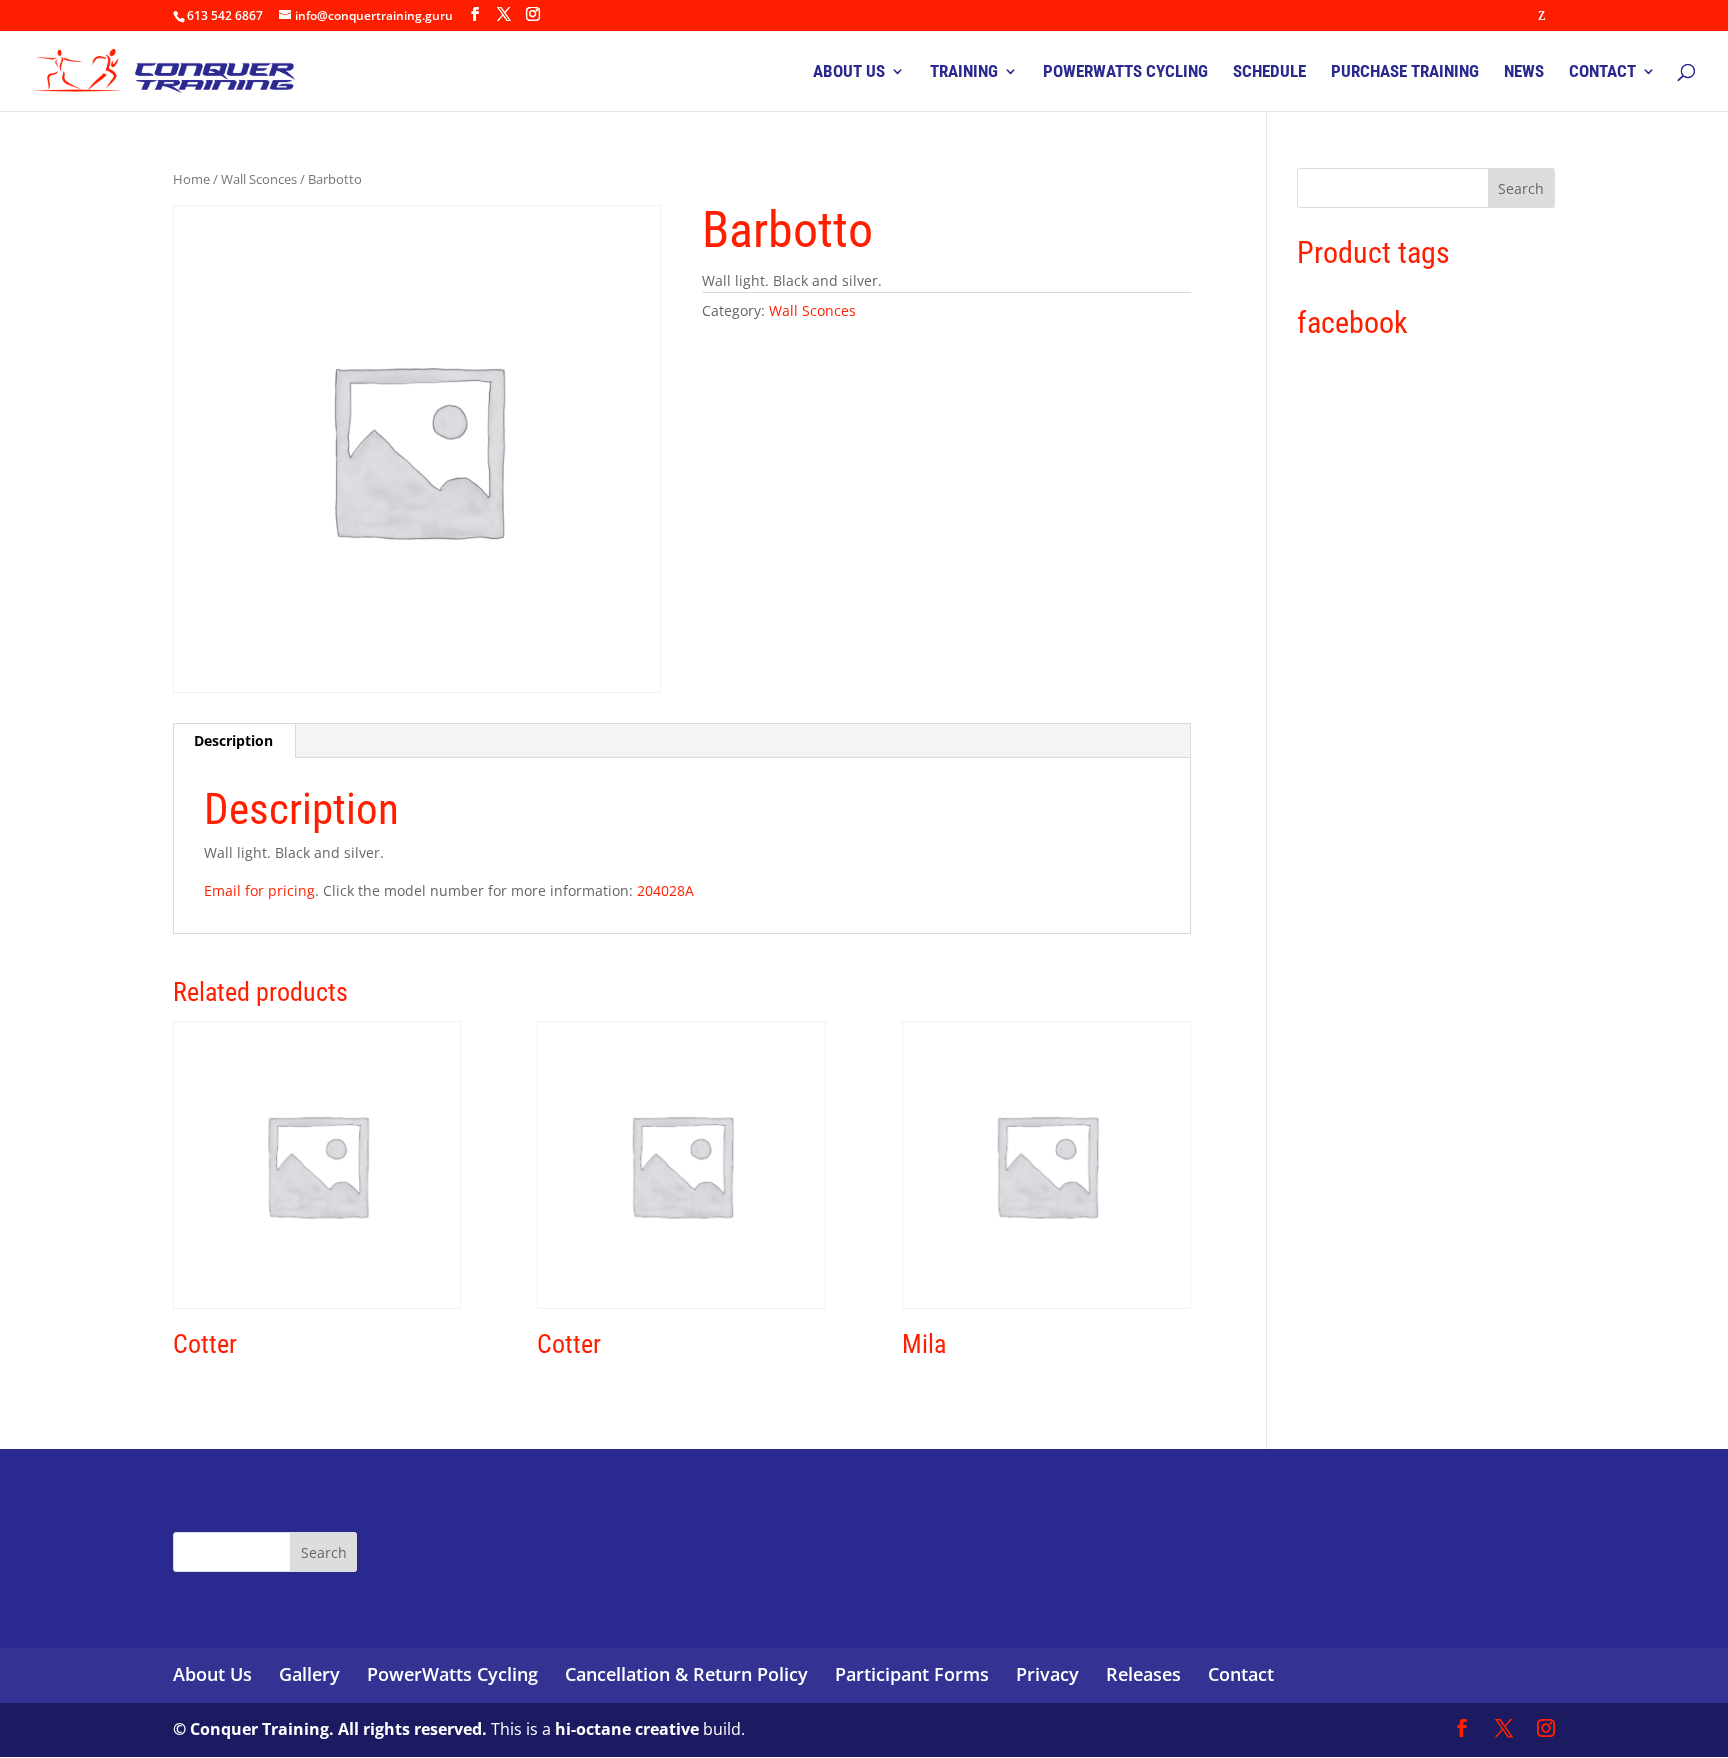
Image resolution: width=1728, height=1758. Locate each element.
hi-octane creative (627, 1729)
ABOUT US (849, 72)
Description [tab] (233, 740)
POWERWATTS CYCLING (1125, 72)
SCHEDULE (1269, 72)
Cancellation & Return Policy (686, 1674)
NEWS (1524, 72)
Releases (1143, 1674)
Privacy (1047, 1674)
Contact (1241, 1674)
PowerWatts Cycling (452, 1674)
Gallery (309, 1674)
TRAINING (964, 72)
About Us (212, 1674)
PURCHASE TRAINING (1405, 72)
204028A (665, 890)
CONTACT (1602, 72)
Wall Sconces (259, 179)
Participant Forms (912, 1674)
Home (191, 179)
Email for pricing (259, 890)
